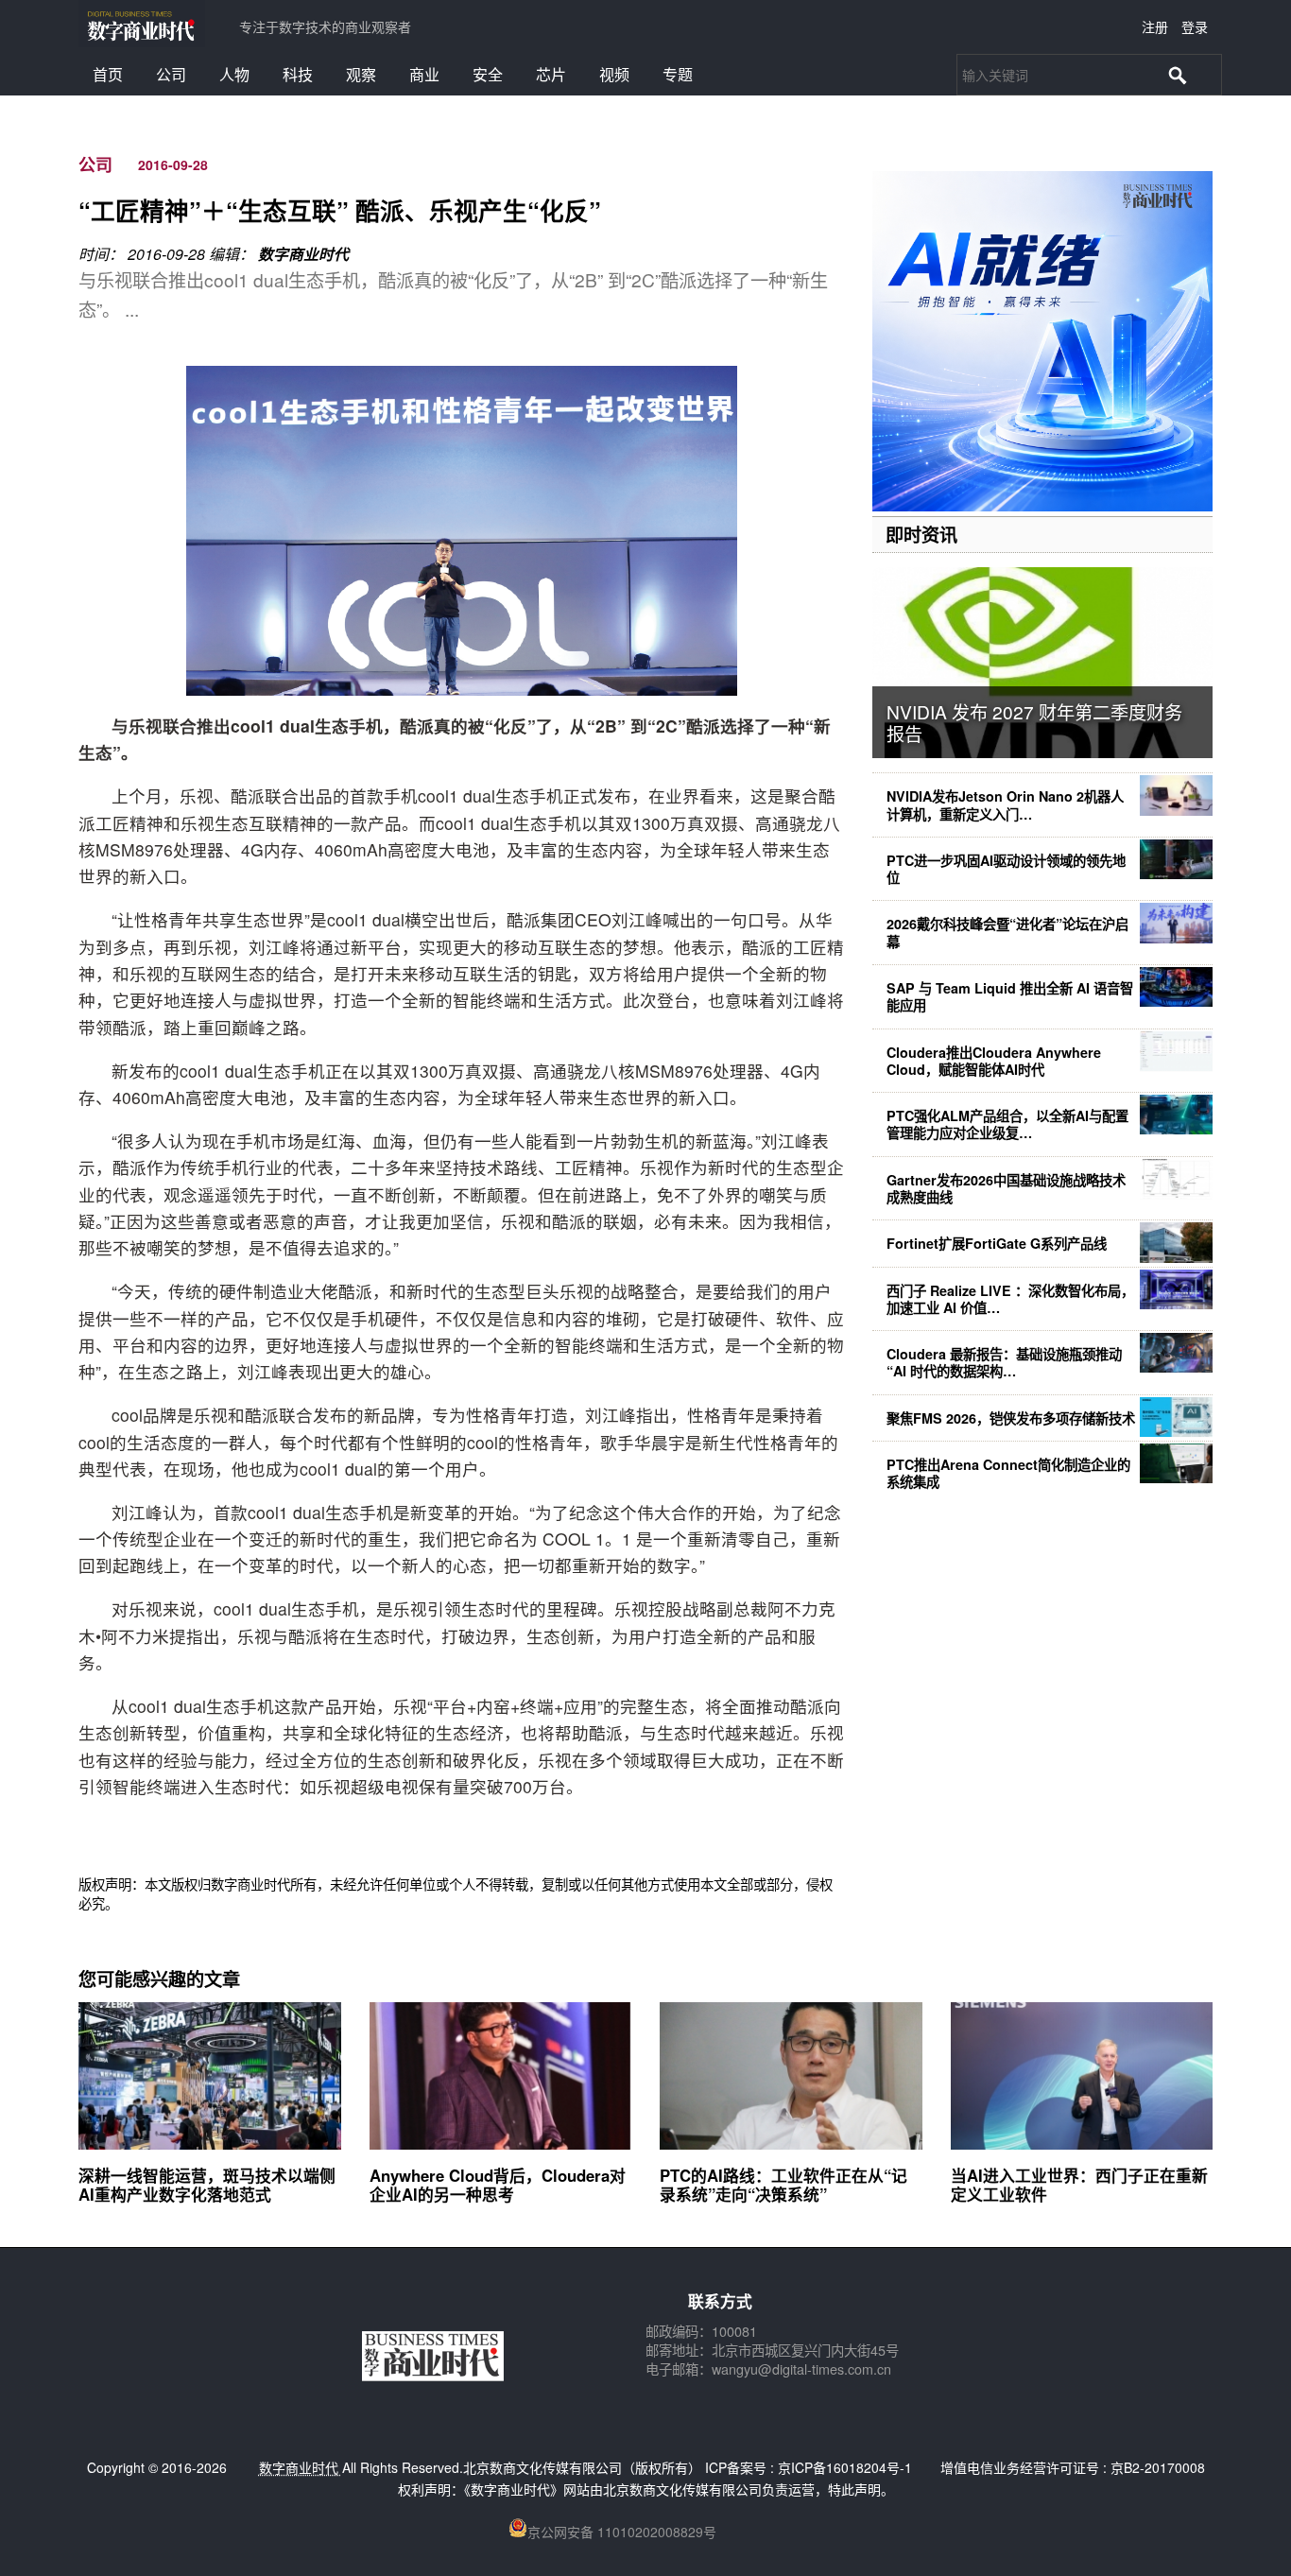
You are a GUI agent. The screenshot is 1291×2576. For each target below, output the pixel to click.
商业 (424, 74)
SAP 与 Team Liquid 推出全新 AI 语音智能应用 (1010, 996)
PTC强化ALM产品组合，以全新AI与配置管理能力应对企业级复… (1007, 1124)
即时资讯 (921, 534)
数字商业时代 (303, 254)
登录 (1195, 26)
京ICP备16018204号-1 (845, 2467)
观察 (361, 74)
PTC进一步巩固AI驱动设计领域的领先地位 (1006, 869)
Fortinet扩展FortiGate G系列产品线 (997, 1243)
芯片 (551, 74)
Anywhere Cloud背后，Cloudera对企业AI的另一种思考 (498, 2185)
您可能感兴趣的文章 (159, 1979)
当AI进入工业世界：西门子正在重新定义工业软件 (1079, 2185)
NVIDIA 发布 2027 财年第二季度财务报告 (1034, 722)
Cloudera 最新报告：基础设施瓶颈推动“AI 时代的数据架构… (1004, 1362)
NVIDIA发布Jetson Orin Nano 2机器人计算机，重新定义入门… (1005, 804)
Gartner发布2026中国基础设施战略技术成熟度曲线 (1006, 1188)
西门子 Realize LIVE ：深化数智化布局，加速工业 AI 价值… (1010, 1299)
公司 (171, 74)
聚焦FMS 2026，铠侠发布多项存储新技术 (1011, 1418)
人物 (234, 74)
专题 (678, 74)
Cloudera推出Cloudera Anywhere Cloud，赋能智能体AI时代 (994, 1061)
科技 (298, 74)
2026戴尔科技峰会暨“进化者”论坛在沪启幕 (1007, 932)
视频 (614, 74)
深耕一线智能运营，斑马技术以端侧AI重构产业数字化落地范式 (207, 2185)
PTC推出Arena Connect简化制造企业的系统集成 (1008, 1473)
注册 (1155, 26)
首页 (108, 74)
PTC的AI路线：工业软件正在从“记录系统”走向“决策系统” (783, 2185)
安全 (488, 74)
